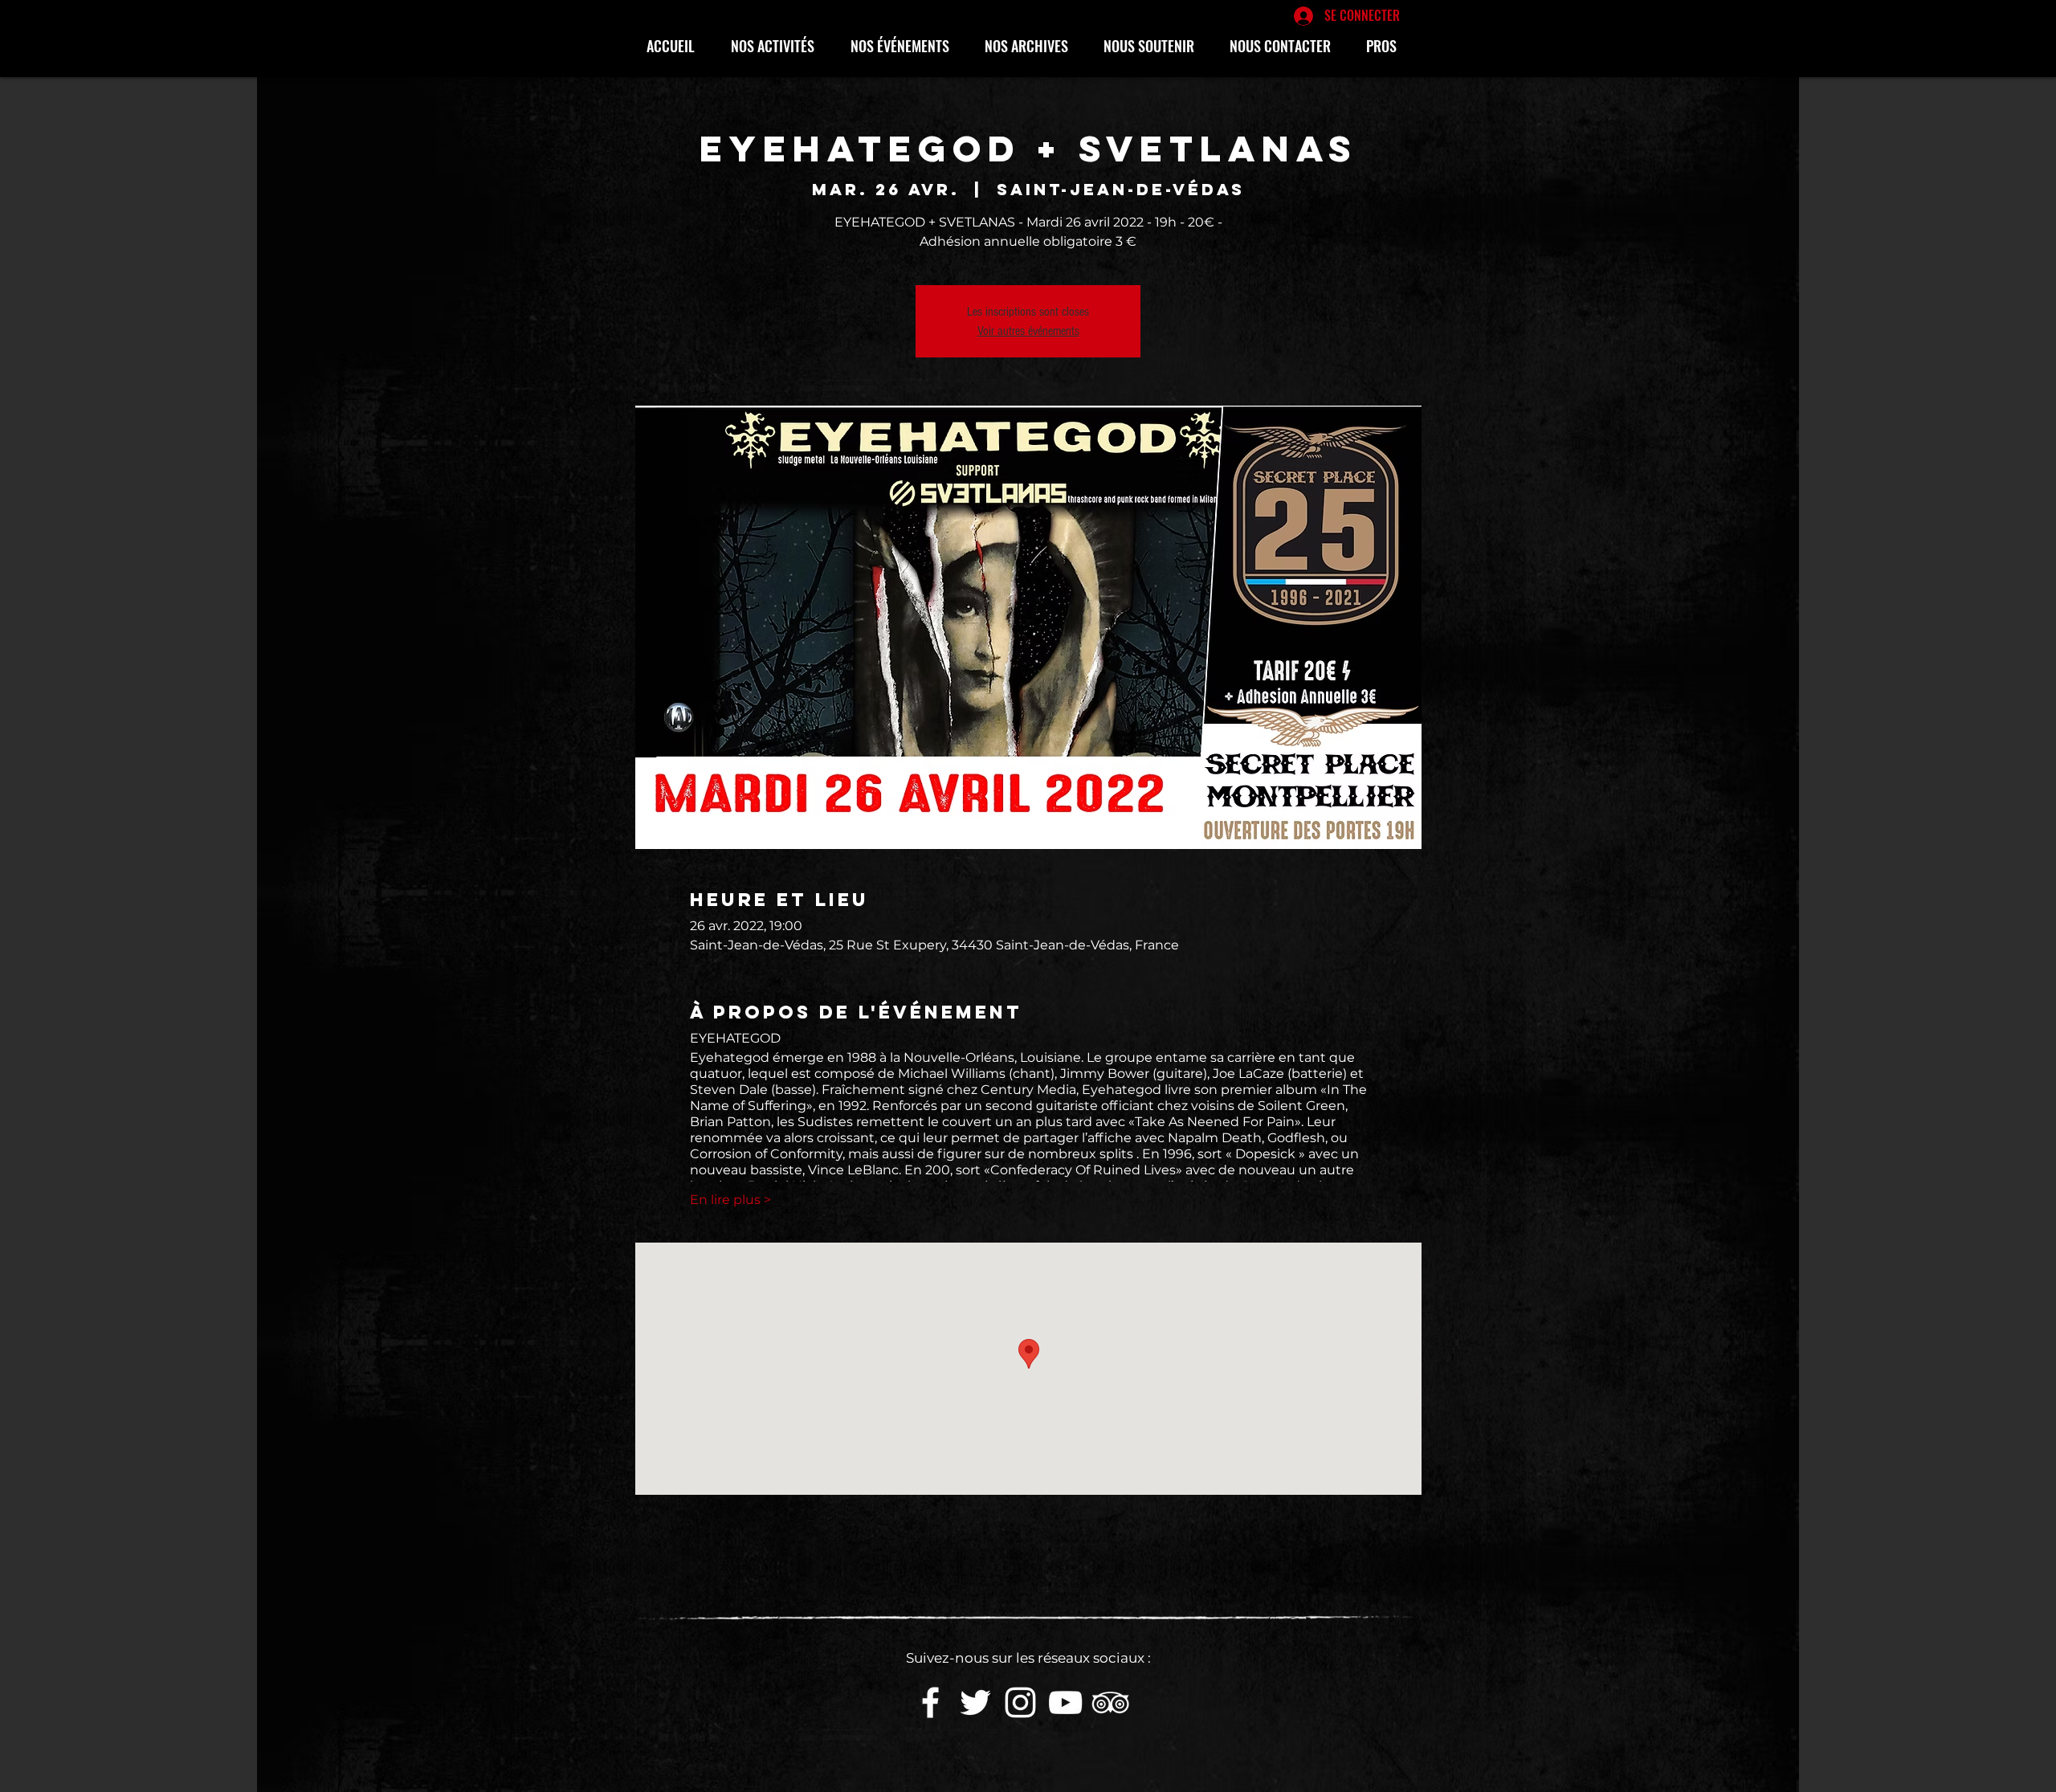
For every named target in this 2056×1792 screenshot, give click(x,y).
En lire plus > (730, 1200)
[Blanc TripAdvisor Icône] (1110, 1702)
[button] (779, 46)
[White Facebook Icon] (930, 1702)
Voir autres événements (1028, 331)
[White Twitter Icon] (975, 1702)
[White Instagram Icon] (1020, 1702)
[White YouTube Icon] (1065, 1702)
